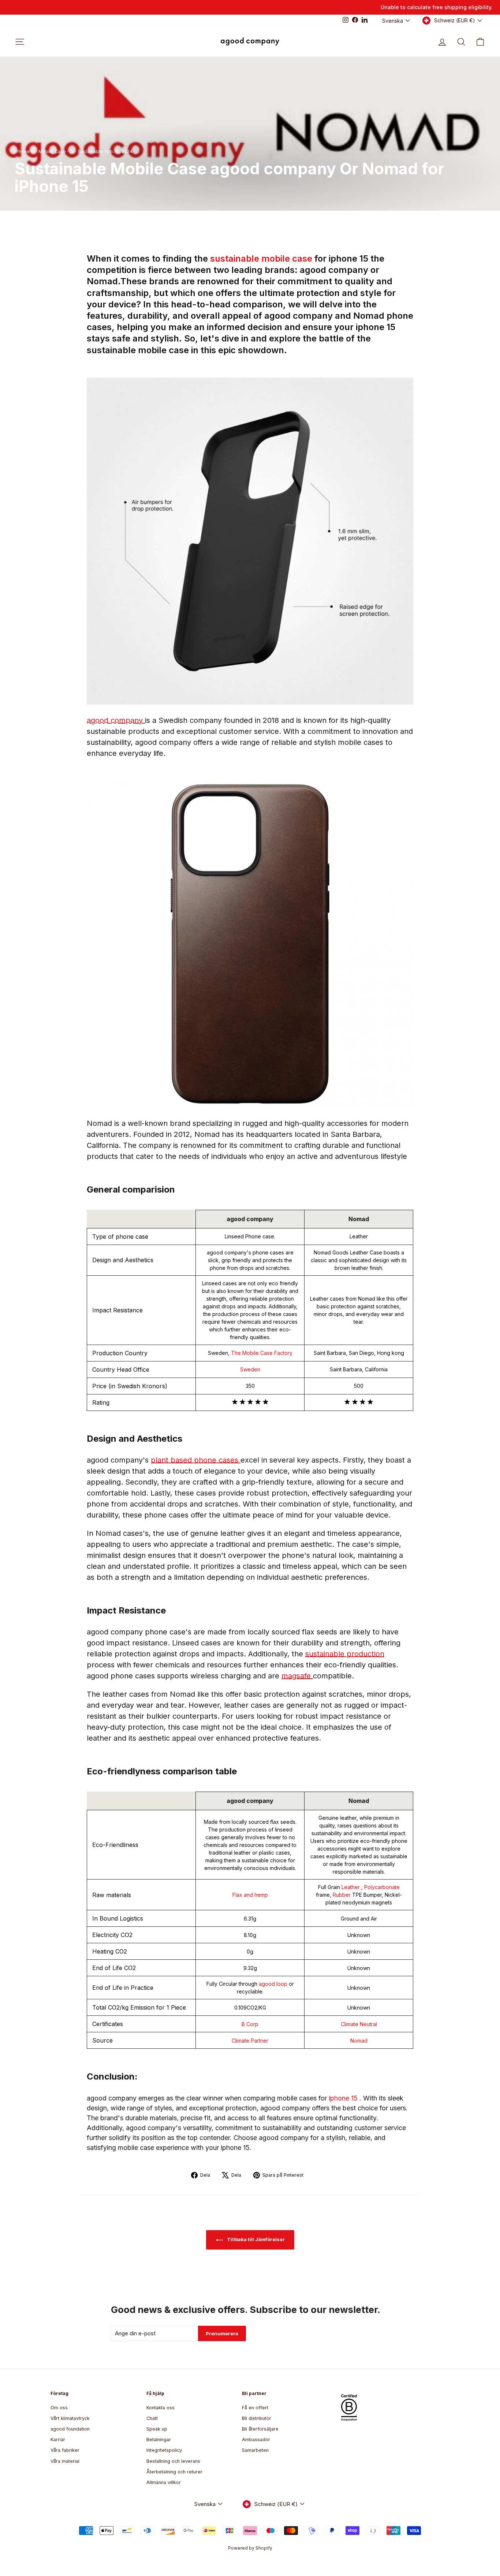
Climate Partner (250, 2041)
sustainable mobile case (262, 258)
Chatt (152, 2418)
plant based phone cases (196, 1460)
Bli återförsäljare (260, 2429)
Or (72, 151)
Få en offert (255, 2408)
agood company (116, 720)
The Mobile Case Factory (262, 1353)
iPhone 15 (25, 151)
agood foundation (70, 2429)
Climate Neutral (359, 2024)
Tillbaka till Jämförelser (255, 2239)
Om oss (59, 2408)
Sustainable (90, 151)
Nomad (359, 2041)
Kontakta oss (161, 2408)
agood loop (274, 1984)
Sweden (250, 1369)
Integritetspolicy (164, 2450)
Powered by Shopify (250, 2548)
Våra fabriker (65, 2450)
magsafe (297, 1676)
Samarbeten (255, 2450)
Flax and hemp (250, 1895)
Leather (351, 1887)
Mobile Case (52, 151)
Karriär (58, 2440)
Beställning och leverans (173, 2461)
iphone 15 (344, 2098)
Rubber (342, 1895)
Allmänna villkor (164, 2482)
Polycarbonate (382, 1887)
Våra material (65, 2461)
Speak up (157, 2429)
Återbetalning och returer (174, 2472)
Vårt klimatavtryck (70, 2418)
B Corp (250, 2024)
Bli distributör (257, 2418)
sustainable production (345, 1654)
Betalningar (159, 2440)
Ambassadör (256, 2440)
